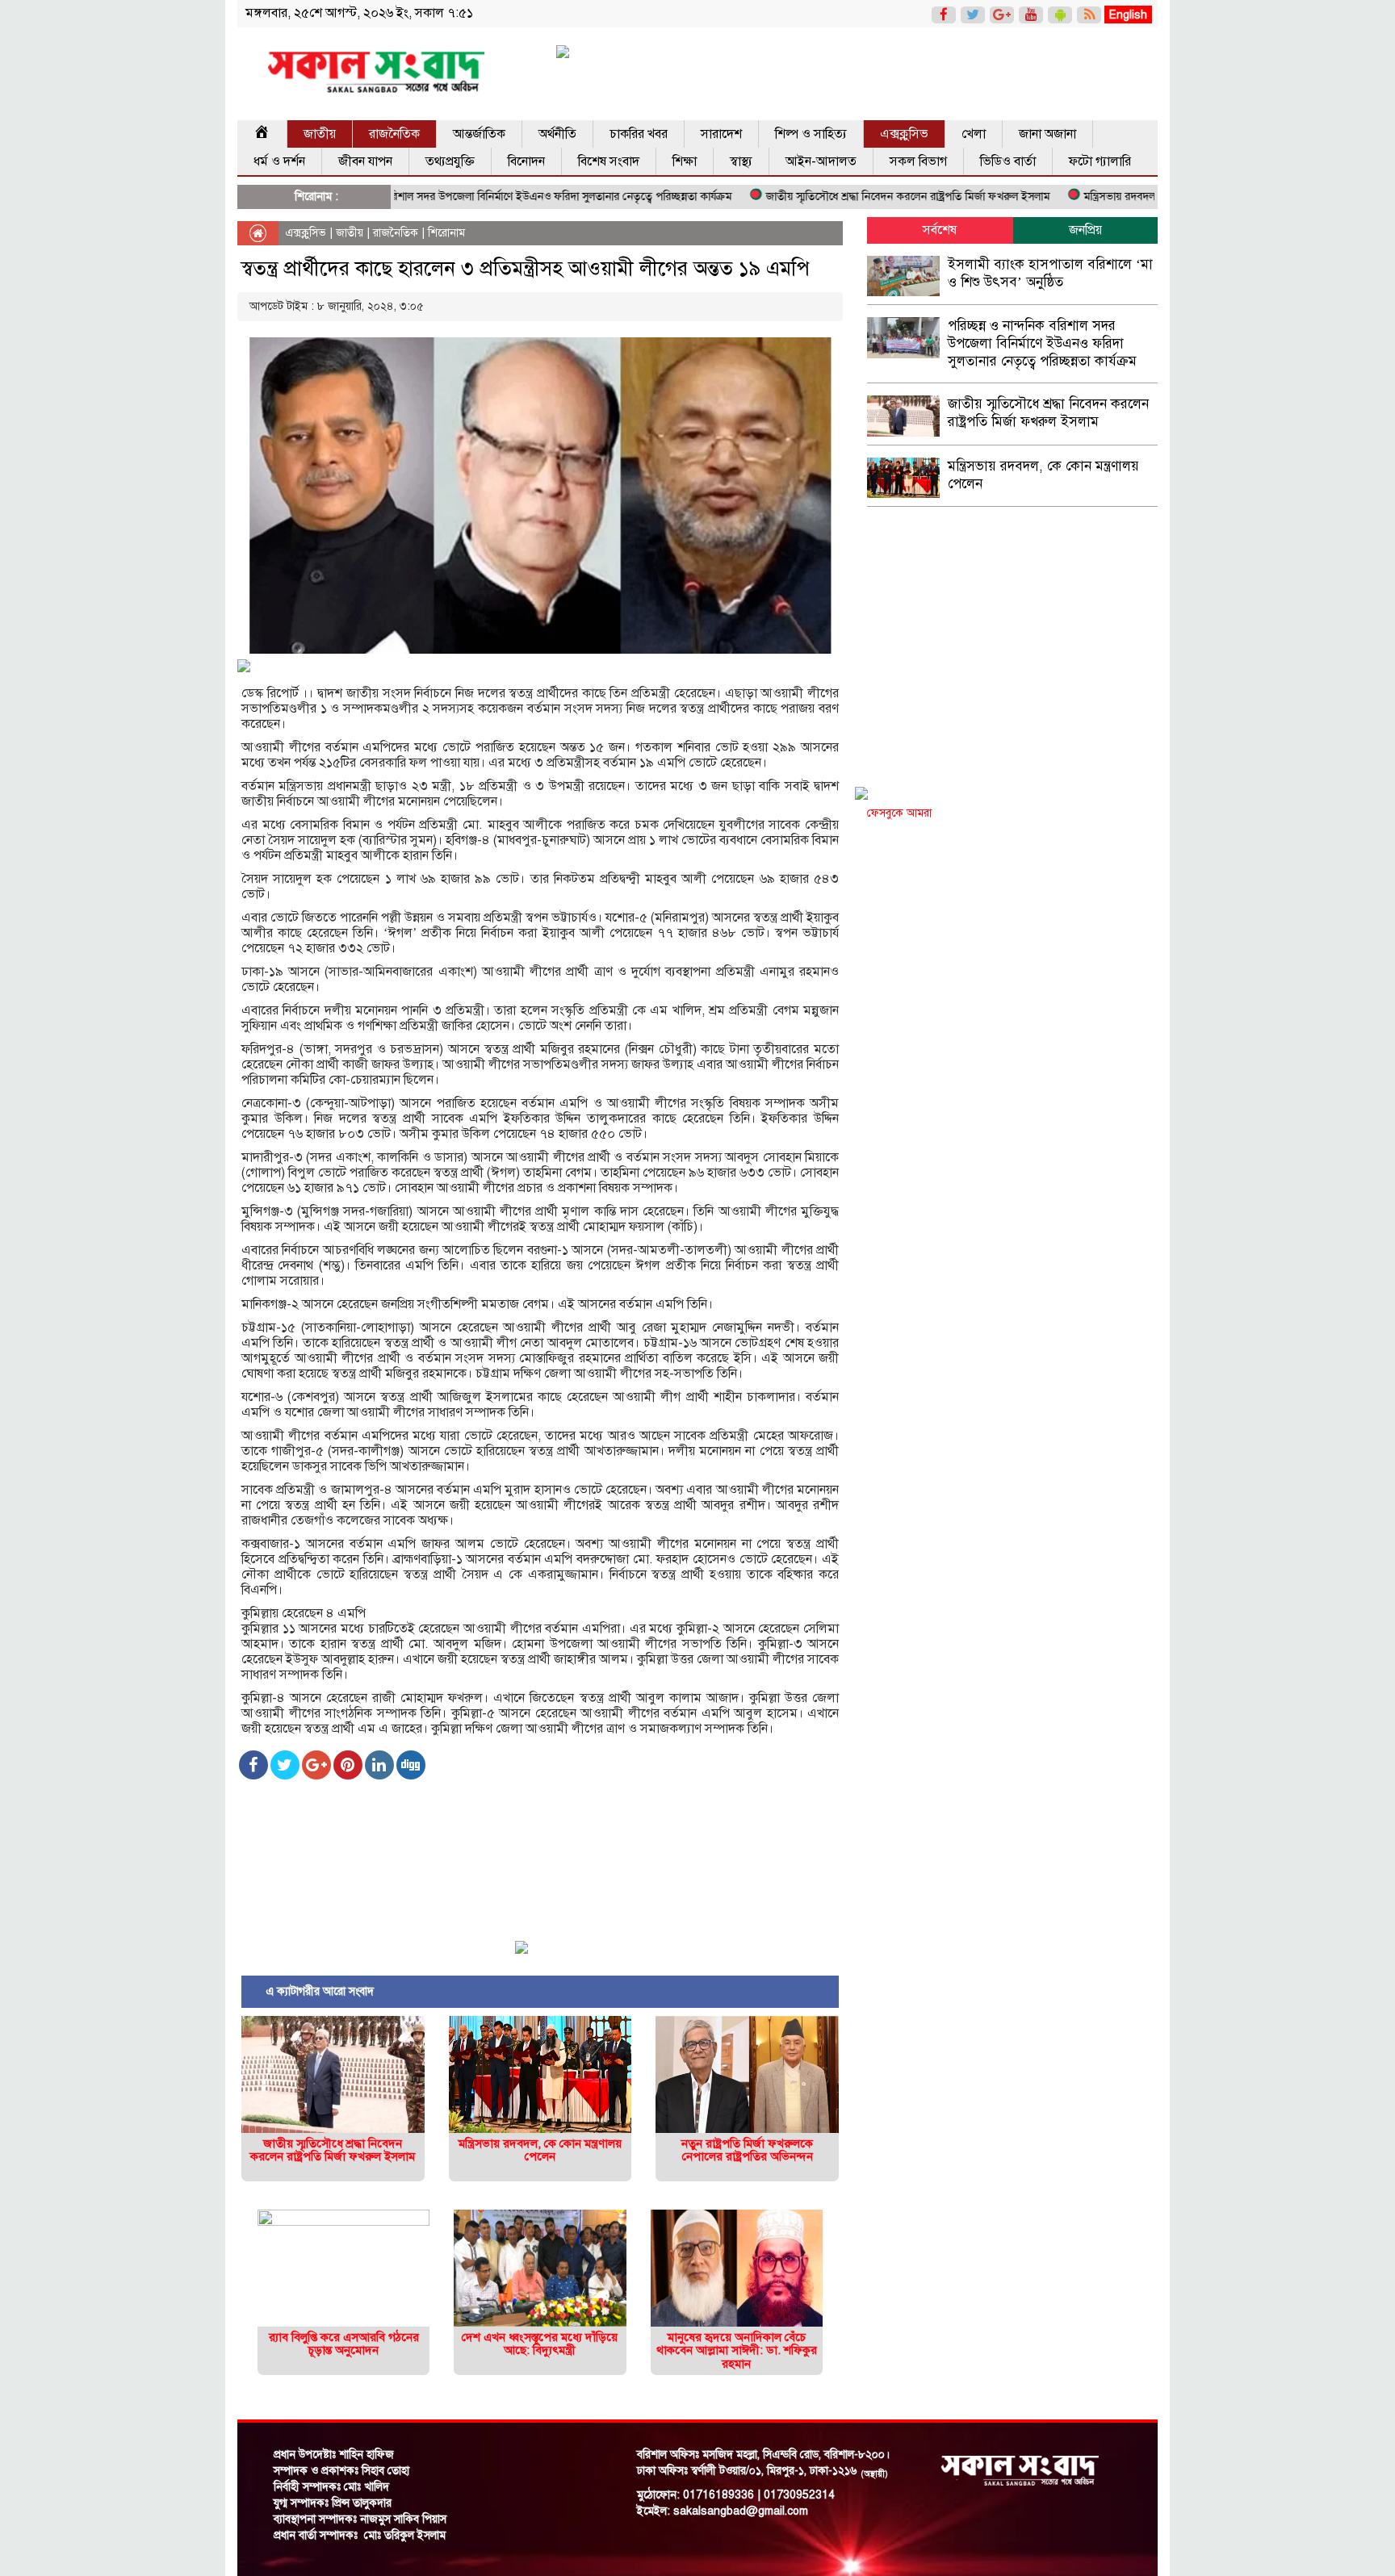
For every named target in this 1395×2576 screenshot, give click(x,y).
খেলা (974, 134)
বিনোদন (526, 161)
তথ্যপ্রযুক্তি (450, 161)
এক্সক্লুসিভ (904, 134)
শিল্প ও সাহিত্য (811, 134)
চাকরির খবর (639, 134)
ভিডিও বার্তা (1008, 161)
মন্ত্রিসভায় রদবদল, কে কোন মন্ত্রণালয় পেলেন (1106, 197)
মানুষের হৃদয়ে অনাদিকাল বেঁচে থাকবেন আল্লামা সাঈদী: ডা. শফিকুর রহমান (737, 2350)
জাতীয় (320, 134)
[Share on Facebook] (253, 1765)
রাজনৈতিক (394, 134)
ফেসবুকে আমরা (899, 813)
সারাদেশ (721, 134)
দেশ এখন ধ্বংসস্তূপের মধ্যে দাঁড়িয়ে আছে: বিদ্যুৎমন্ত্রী (540, 2344)
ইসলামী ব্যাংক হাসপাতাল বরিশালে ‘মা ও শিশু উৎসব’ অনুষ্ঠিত (1050, 273)
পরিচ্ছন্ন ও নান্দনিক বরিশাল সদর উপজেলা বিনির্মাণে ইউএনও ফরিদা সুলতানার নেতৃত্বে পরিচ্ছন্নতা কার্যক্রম (448, 197)
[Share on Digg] (411, 1765)
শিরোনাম (446, 233)
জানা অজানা (1047, 134)
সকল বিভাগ (918, 161)
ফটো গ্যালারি (1100, 161)
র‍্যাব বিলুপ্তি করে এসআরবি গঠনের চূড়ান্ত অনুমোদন (344, 2344)
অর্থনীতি (557, 134)
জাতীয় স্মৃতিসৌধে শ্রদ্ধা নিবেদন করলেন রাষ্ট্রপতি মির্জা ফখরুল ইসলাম (840, 197)
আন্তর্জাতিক (479, 134)
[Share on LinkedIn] (379, 1765)
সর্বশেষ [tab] (940, 230)
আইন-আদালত (821, 161)
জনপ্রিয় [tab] (1085, 230)
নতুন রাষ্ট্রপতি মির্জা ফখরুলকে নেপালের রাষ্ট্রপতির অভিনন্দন (747, 2150)
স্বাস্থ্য (741, 161)
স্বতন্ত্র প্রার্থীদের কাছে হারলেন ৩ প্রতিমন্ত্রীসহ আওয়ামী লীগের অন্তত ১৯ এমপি (526, 268)
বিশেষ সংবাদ (609, 161)
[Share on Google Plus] (316, 1765)
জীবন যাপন (365, 161)
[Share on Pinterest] (348, 1765)
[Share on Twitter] (285, 1765)
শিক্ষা (685, 161)
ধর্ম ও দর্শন (279, 161)
